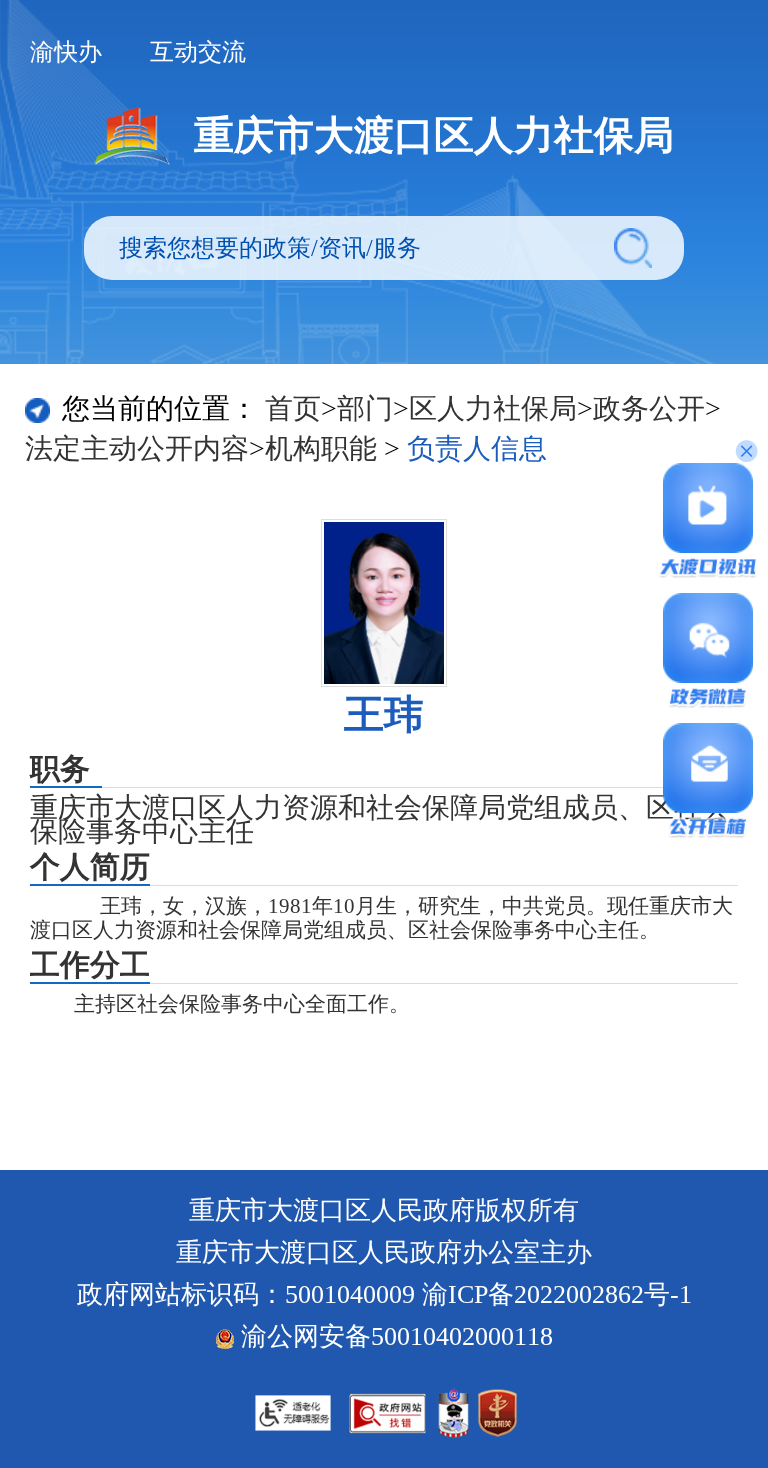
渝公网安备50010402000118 (393, 1336)
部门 (365, 408)
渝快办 (66, 52)
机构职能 (321, 448)
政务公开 (649, 408)
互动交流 (198, 52)
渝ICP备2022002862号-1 (557, 1294)
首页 (293, 408)
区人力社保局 (493, 408)
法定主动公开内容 (137, 448)
